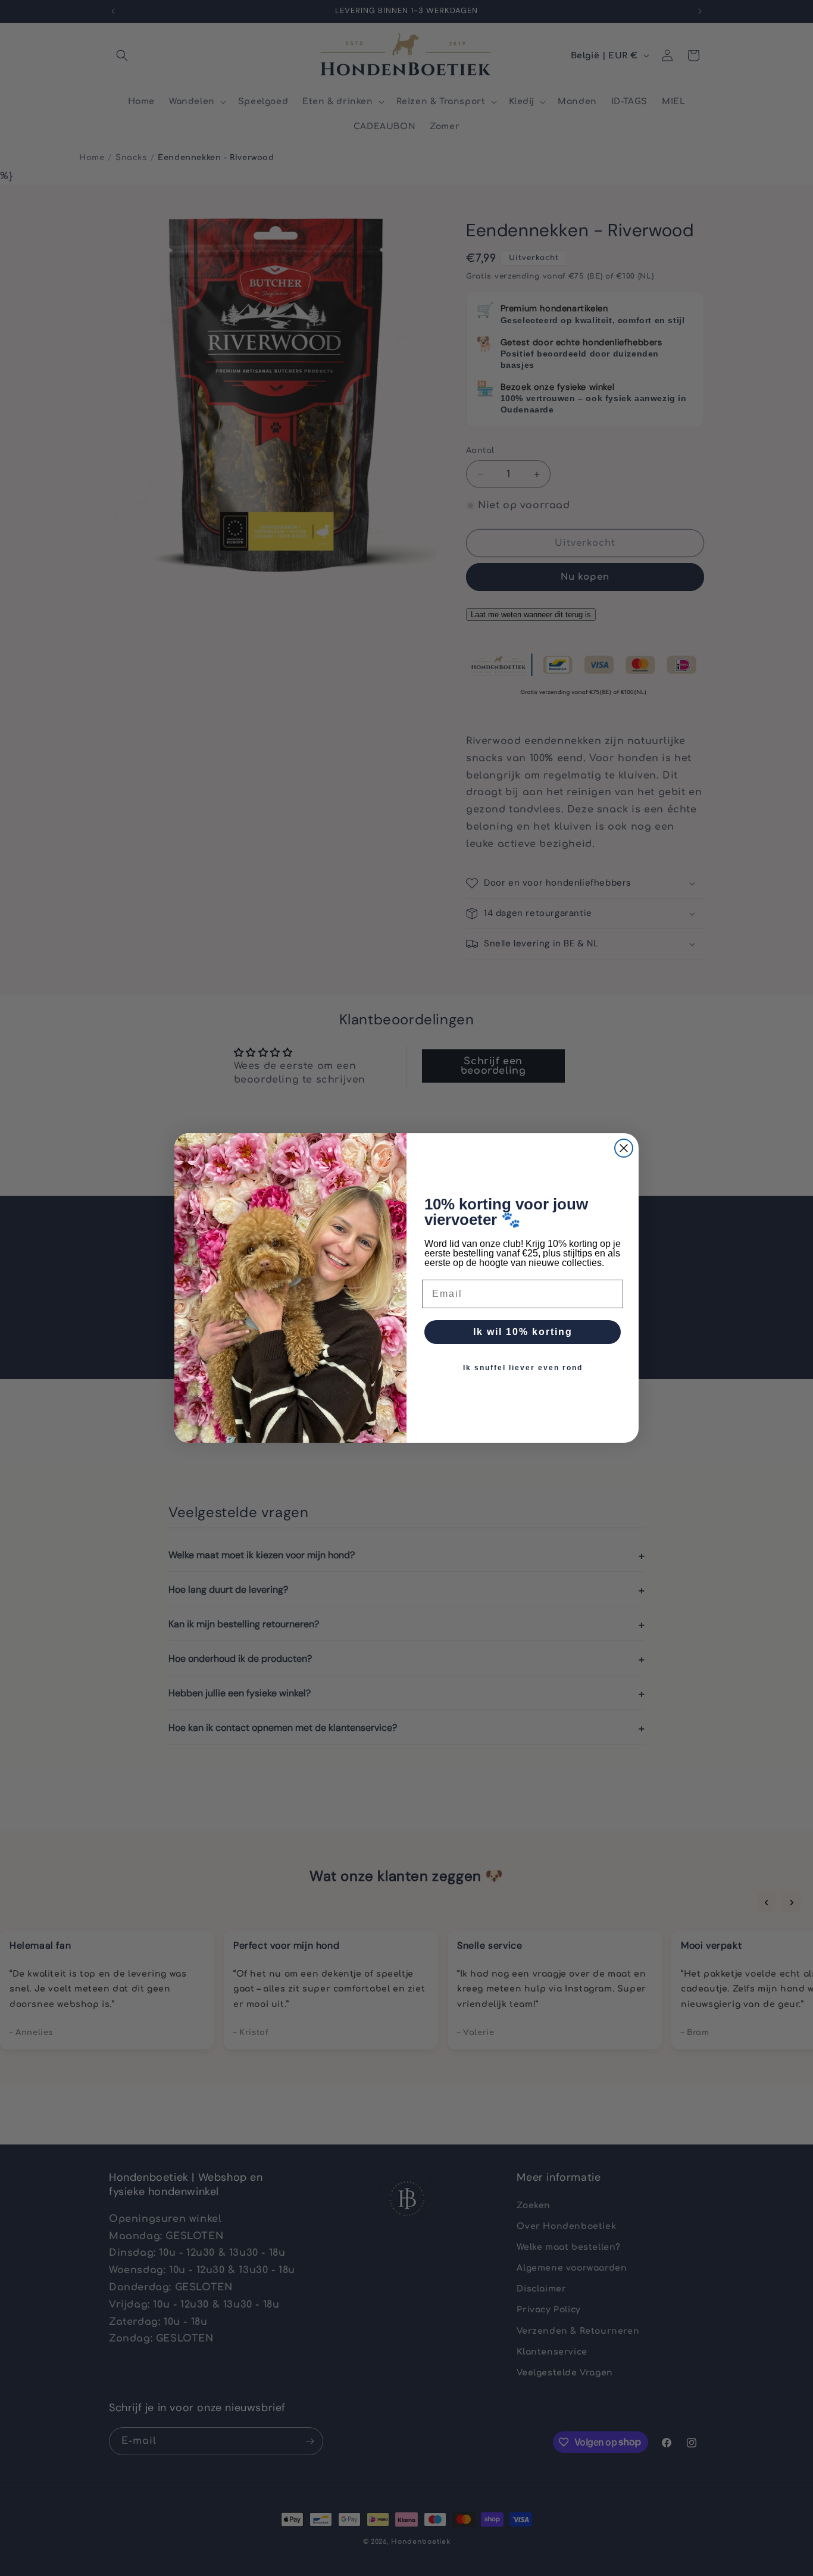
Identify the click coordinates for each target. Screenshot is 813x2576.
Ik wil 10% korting (523, 1332)
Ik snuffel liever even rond (523, 1368)
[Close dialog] (624, 1148)
